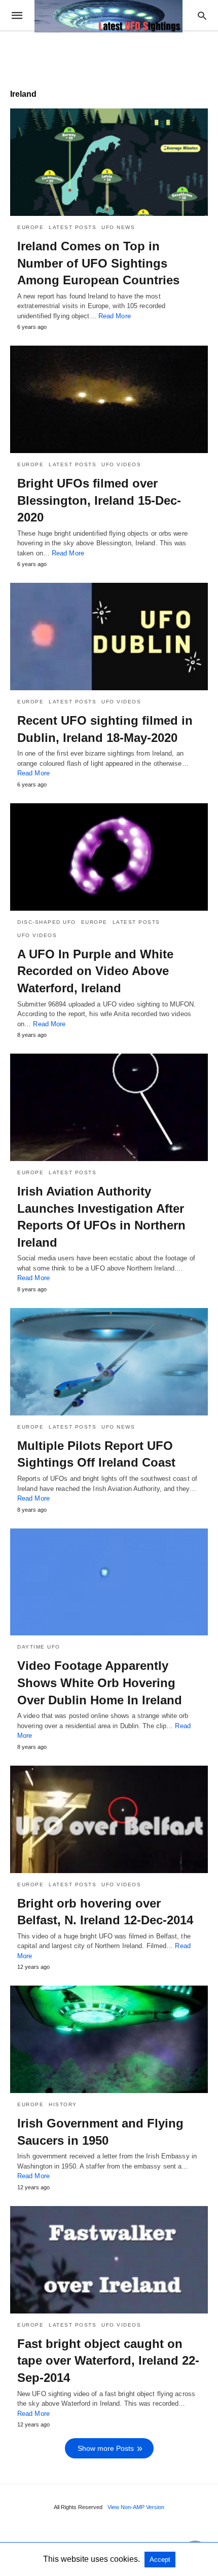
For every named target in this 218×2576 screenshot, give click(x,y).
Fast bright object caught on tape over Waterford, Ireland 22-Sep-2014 (108, 2361)
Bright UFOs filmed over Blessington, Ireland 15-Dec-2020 (99, 500)
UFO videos (121, 464)
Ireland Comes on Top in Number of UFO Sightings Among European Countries (98, 263)
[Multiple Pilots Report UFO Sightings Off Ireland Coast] (109, 1362)
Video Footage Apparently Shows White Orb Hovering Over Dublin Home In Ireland (100, 1683)
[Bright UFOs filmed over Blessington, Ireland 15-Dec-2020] (109, 399)
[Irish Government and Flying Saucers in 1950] (109, 2039)
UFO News (118, 227)
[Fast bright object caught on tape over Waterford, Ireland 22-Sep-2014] (109, 2260)
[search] (202, 15)
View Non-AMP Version (136, 2507)
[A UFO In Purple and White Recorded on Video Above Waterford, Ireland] (109, 857)
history (63, 2104)
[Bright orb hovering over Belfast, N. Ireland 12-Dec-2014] (109, 1819)
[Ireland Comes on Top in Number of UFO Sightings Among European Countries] (109, 162)
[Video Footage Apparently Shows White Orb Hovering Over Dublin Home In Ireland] (109, 1582)
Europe (30, 227)
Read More (115, 316)
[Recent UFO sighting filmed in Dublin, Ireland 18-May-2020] (109, 637)
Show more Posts (106, 2448)
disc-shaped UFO (47, 922)
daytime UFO (39, 1647)
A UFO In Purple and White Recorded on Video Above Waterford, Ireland (95, 971)
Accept (160, 2560)
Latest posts (72, 227)
